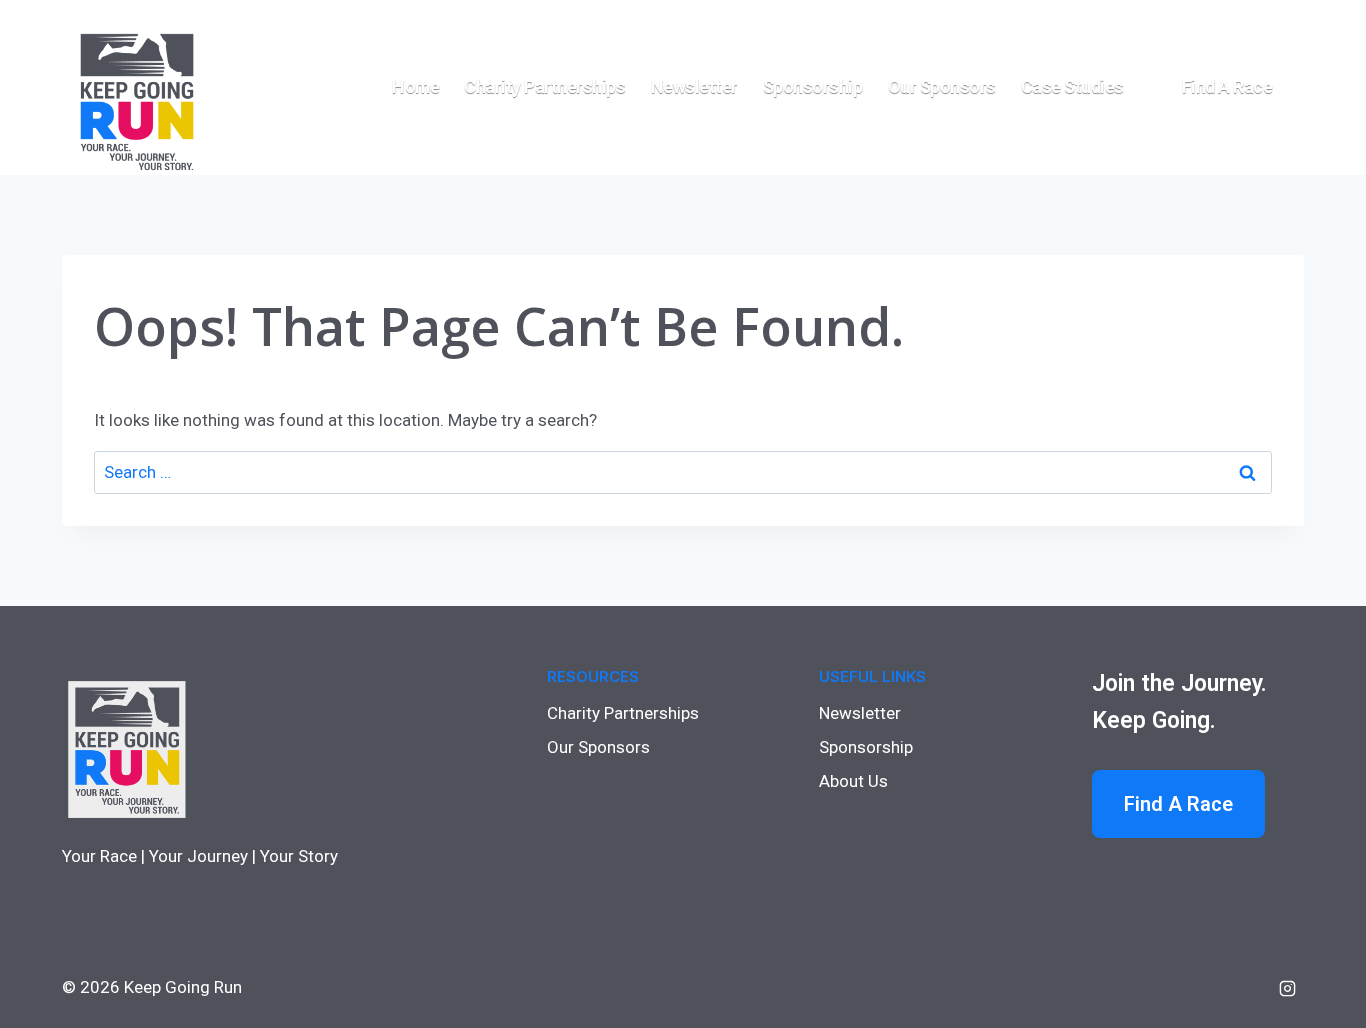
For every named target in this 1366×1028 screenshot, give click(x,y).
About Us (853, 781)
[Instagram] (1287, 988)
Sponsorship (813, 86)
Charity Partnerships (544, 86)
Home (415, 86)
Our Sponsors (942, 86)
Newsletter (694, 86)
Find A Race (1178, 804)
